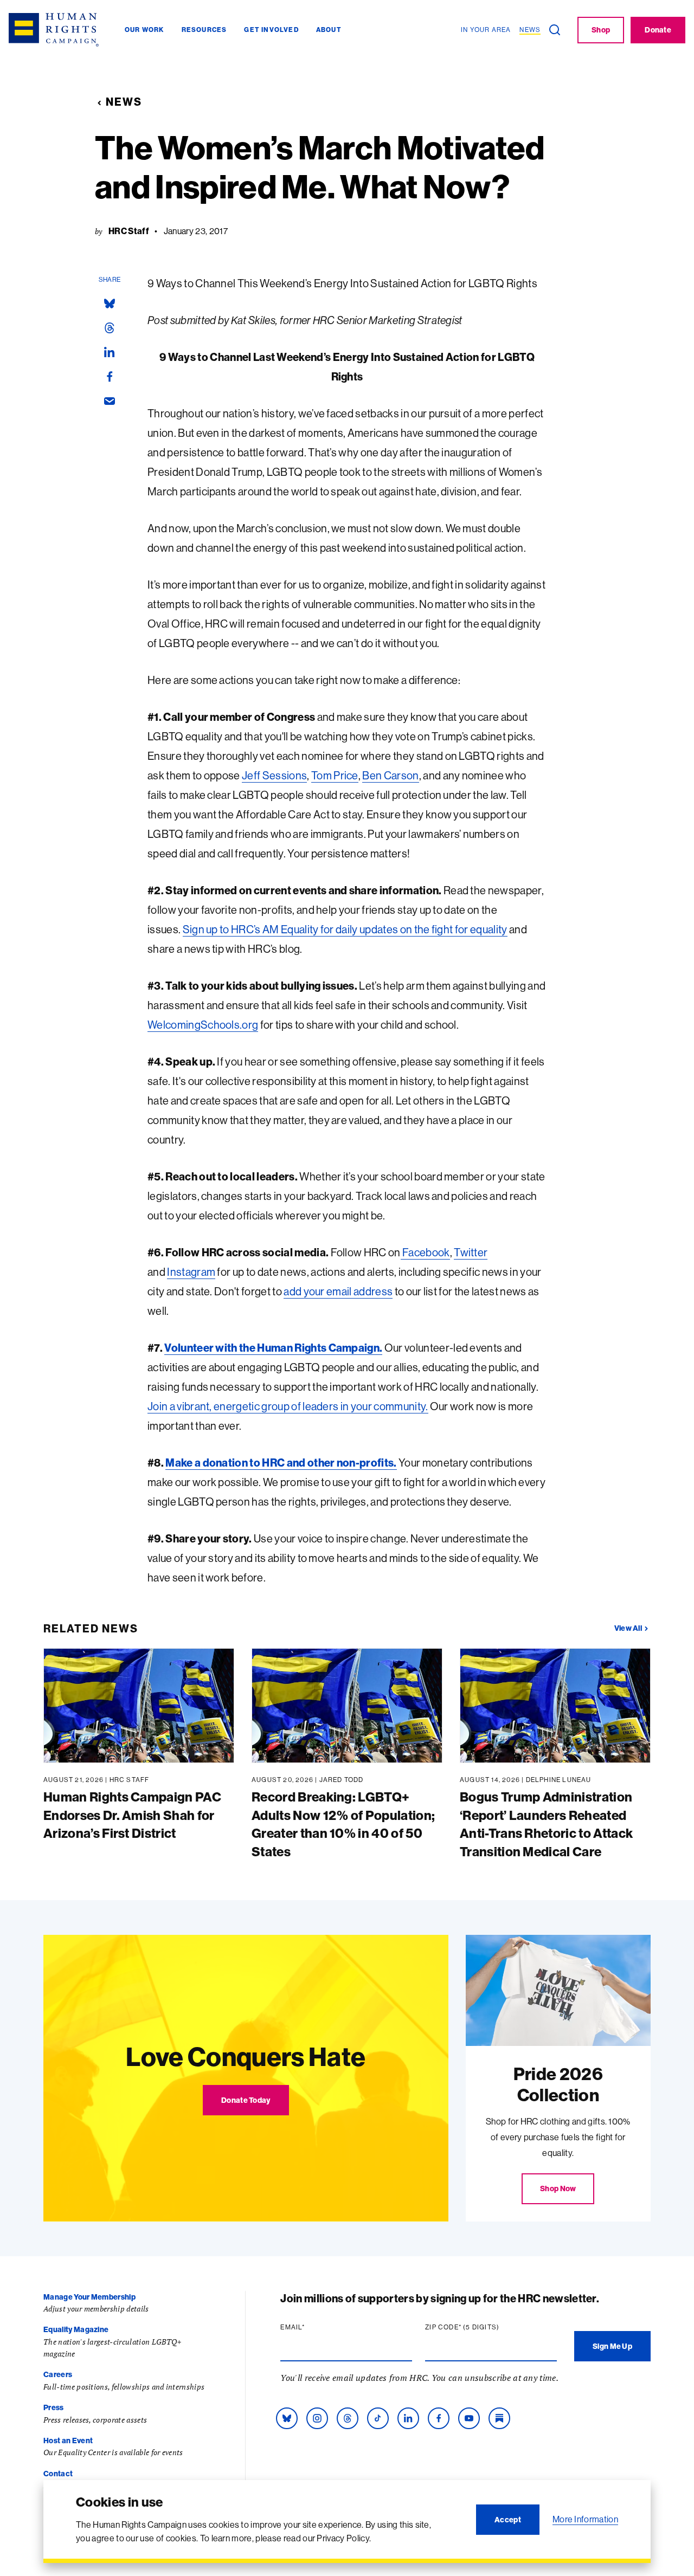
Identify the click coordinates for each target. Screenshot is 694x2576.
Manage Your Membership (89, 2297)
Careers (58, 2374)
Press (54, 2407)
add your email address (338, 1291)
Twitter (471, 1252)
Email (313, 2327)
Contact (58, 2474)
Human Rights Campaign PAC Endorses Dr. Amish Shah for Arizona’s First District (132, 1815)
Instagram (191, 1272)
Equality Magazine (76, 2329)
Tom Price (335, 775)
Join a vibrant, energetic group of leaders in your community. (288, 1406)
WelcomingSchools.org (203, 1025)
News (124, 102)
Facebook (425, 1252)
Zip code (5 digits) (483, 2327)
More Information (585, 2519)
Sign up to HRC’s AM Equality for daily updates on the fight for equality (345, 929)
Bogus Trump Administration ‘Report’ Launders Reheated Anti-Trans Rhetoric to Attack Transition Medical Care (546, 1824)
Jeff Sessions (274, 775)
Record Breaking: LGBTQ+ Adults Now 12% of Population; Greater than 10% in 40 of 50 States (343, 1824)
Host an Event (68, 2441)
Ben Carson (390, 775)
